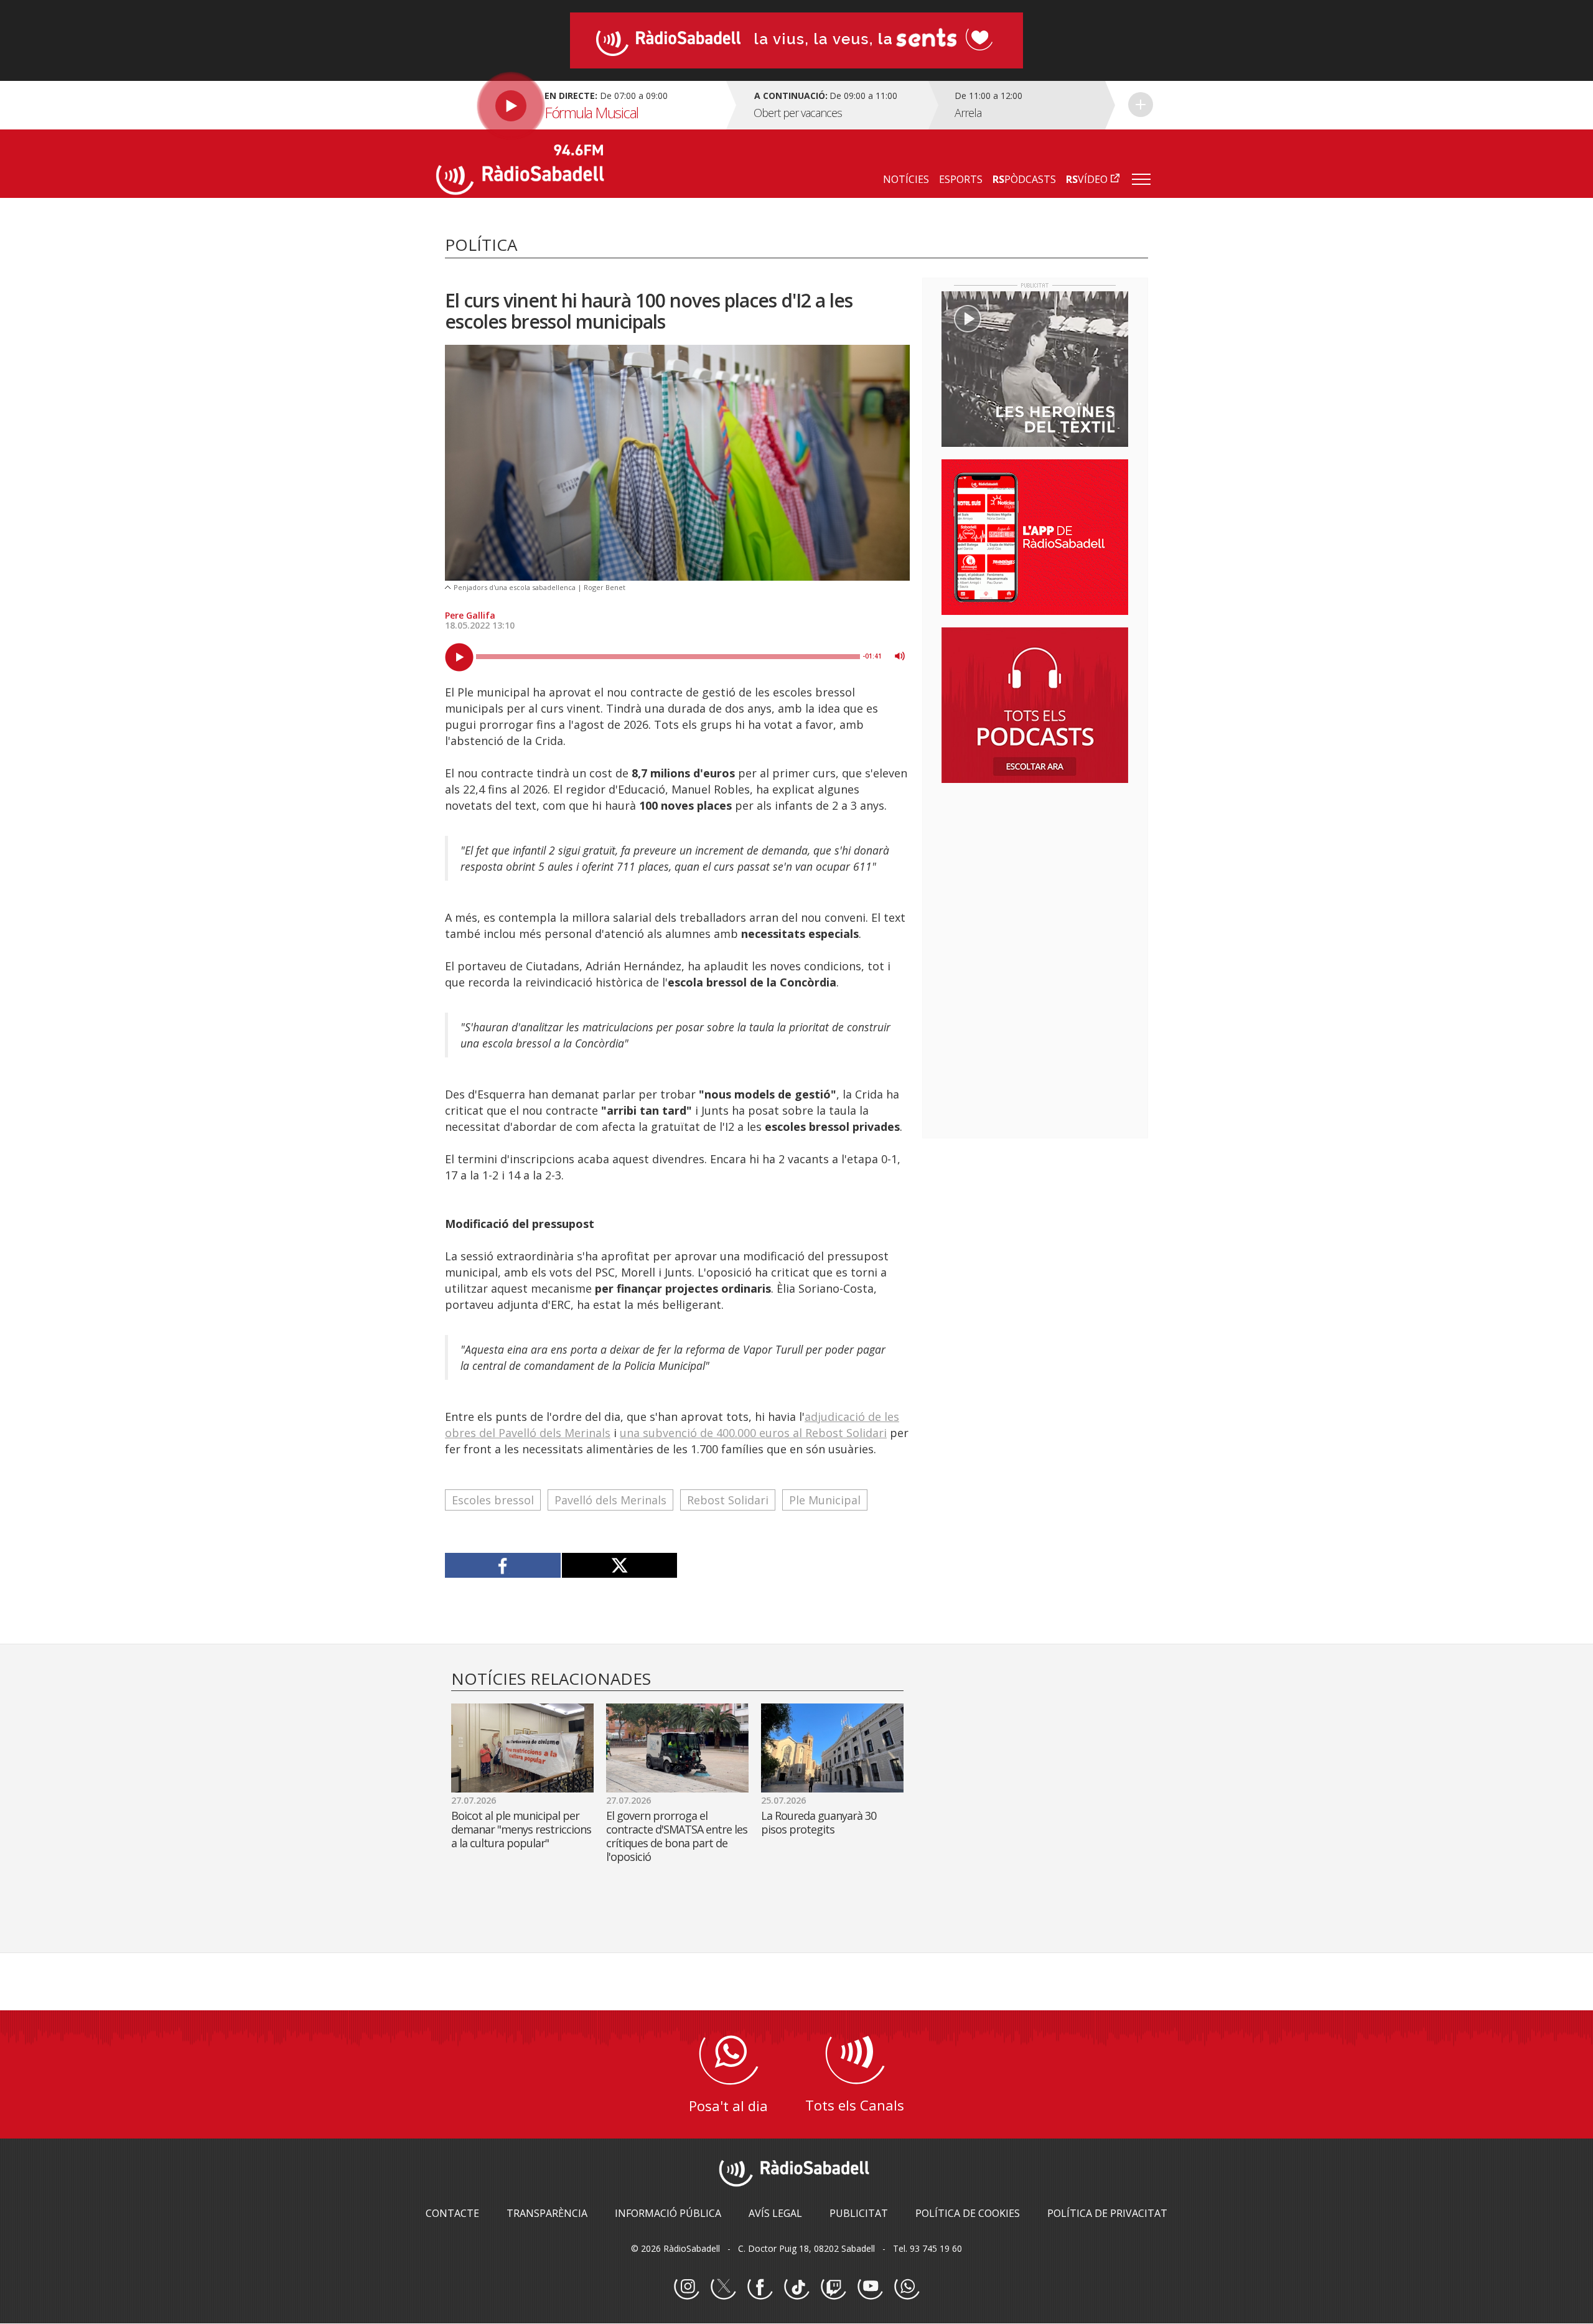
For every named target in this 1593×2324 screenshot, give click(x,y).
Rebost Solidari (728, 1500)
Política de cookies (968, 2213)
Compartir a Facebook (503, 1565)
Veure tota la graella (1141, 105)
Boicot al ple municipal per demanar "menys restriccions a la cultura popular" (521, 1829)
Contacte (452, 2213)
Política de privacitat (1107, 2213)
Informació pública (668, 2213)
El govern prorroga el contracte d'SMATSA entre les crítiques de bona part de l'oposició (677, 1836)
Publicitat (859, 2213)
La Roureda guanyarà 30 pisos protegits (819, 1822)
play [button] (459, 657)
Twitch (833, 2287)
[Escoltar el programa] (580, 105)
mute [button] (900, 656)
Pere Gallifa (470, 615)
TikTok (796, 2287)
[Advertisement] (1035, 873)
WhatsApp (907, 2287)
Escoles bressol (493, 1500)
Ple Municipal (825, 1500)
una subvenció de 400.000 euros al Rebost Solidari (753, 1433)
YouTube (870, 2287)
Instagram (686, 2287)
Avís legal (775, 2213)
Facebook (760, 2287)
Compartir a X (619, 1565)
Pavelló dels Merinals (610, 1500)
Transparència (547, 2213)
